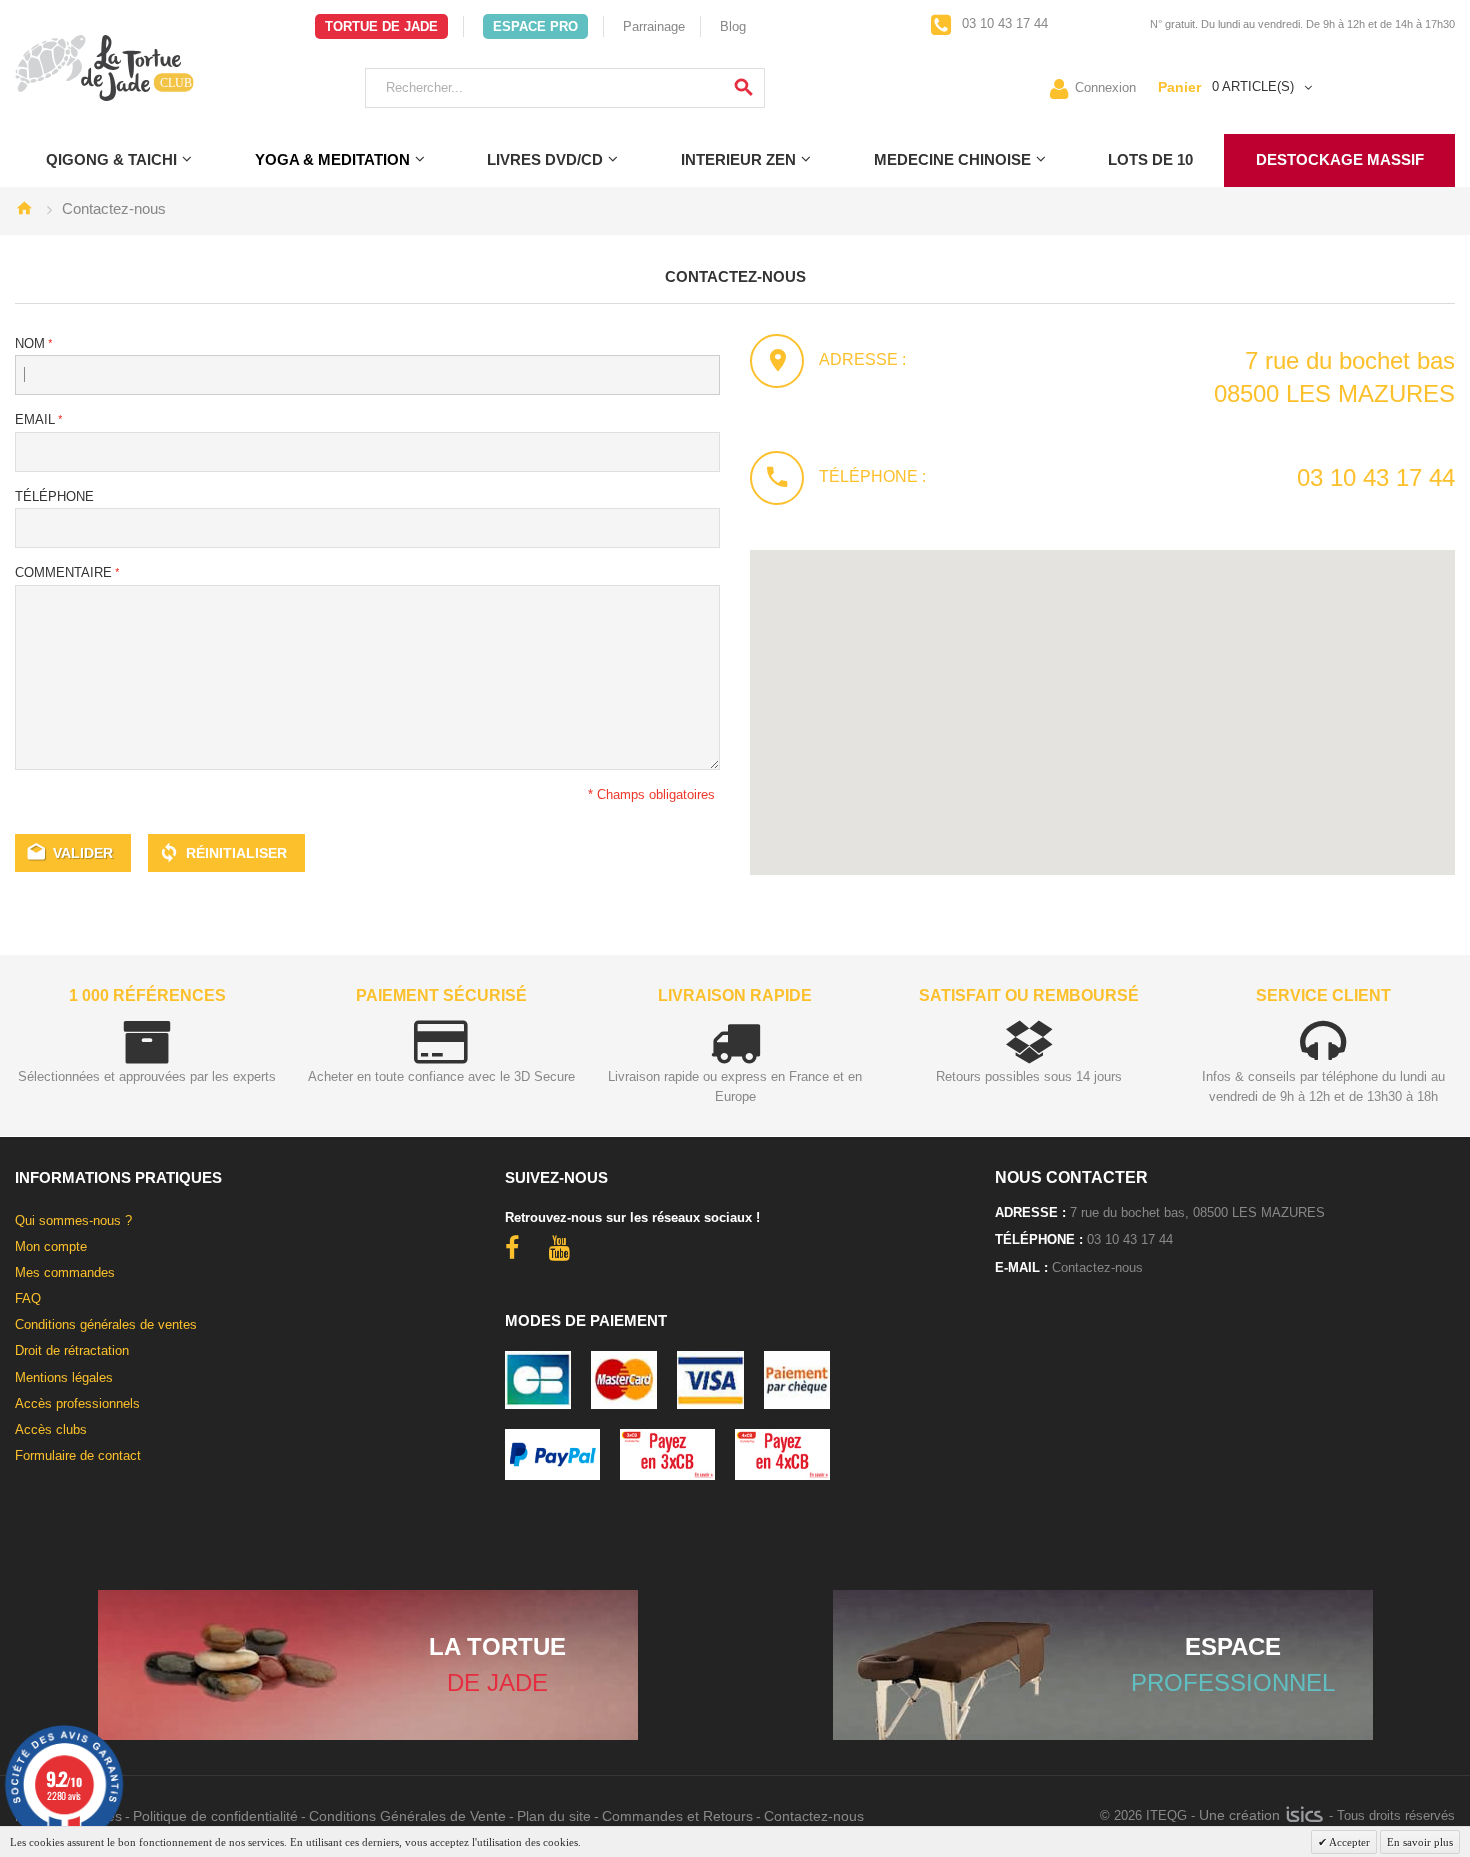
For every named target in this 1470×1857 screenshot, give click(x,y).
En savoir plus (1420, 1842)
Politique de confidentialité (215, 1816)
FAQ (28, 1298)
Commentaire (63, 572)
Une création (1241, 1815)
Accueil (24, 208)
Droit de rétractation (72, 1350)
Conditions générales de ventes (106, 1324)
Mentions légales (64, 1377)
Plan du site (554, 1816)
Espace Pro (535, 26)
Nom (30, 343)
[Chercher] (743, 88)
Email (35, 419)
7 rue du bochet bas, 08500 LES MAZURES (1197, 1212)
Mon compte (51, 1246)
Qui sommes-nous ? (73, 1220)
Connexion (1105, 86)
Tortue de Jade (381, 26)
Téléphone (54, 496)
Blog (733, 26)
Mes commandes (65, 1272)
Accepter (1348, 1842)
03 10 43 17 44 (1003, 23)
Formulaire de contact (78, 1455)
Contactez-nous (1097, 1267)
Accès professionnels (77, 1403)
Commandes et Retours (677, 1816)
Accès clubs (51, 1429)
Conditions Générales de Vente (407, 1816)
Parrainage (654, 26)
